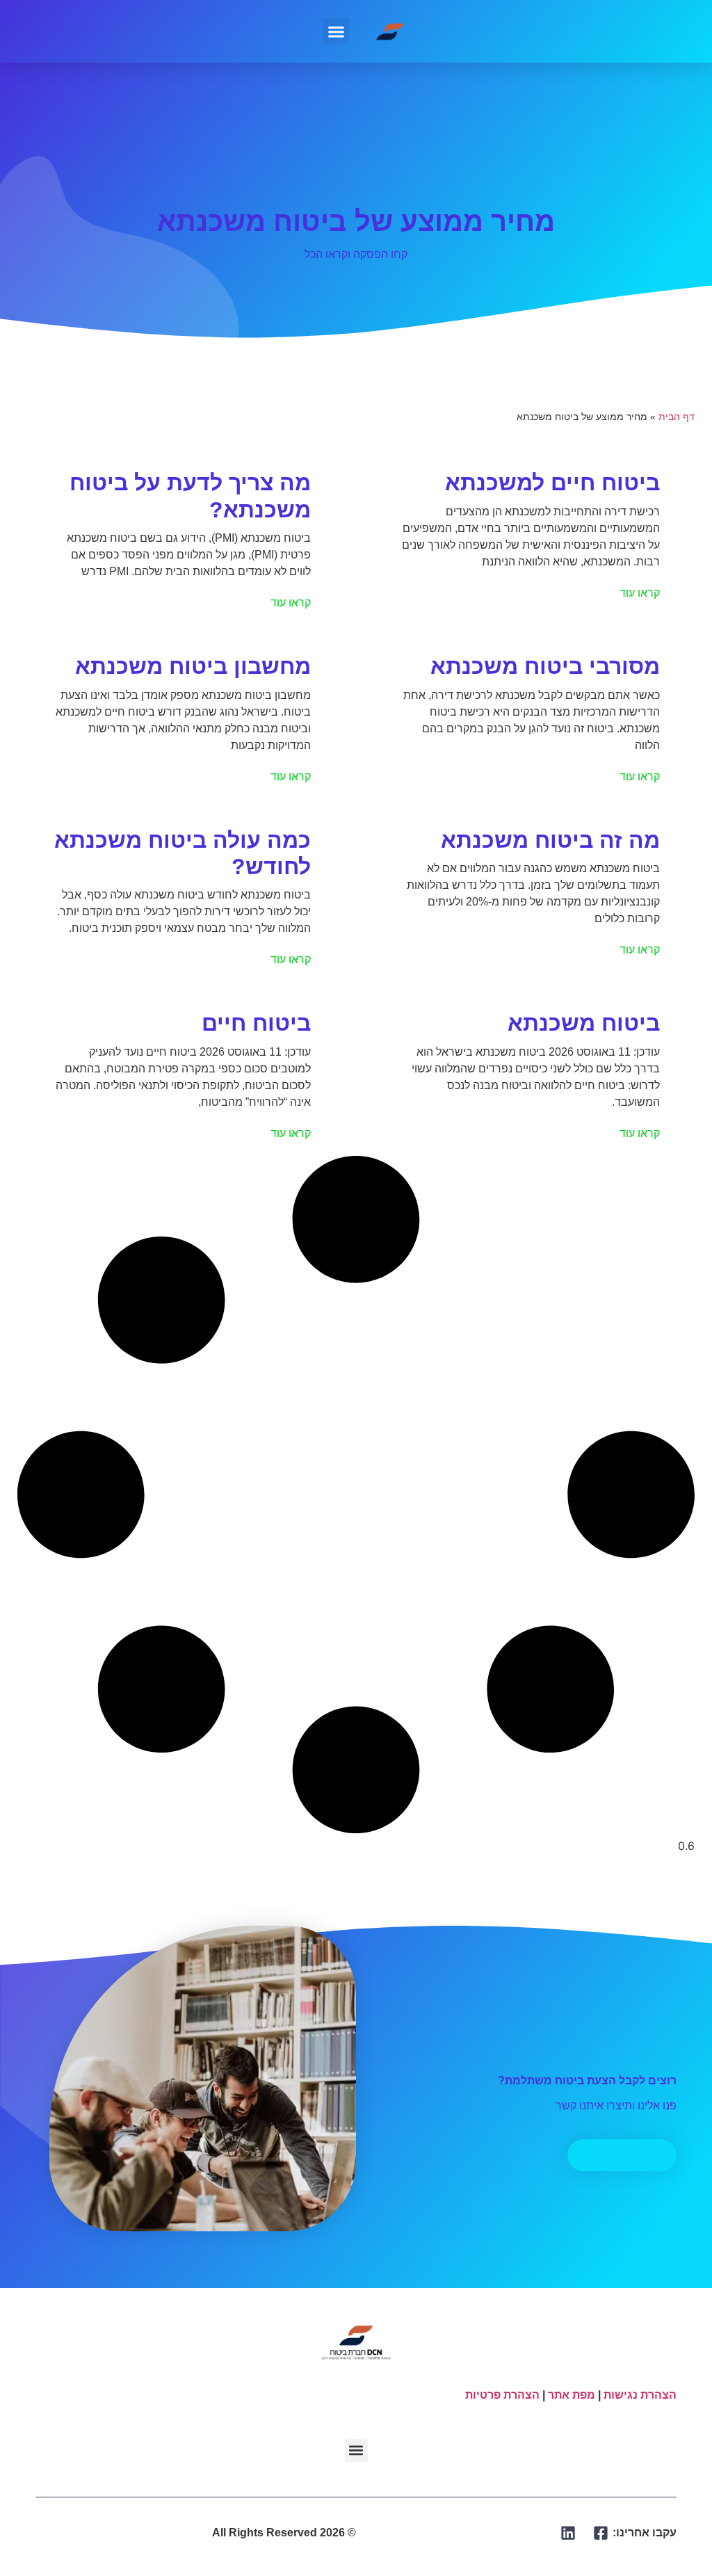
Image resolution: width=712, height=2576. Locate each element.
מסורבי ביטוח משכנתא (545, 666)
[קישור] (601, 2533)
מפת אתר (572, 2395)
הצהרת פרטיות (502, 2395)
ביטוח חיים (256, 1023)
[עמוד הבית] (391, 31)
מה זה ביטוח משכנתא (550, 840)
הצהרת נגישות (640, 2395)
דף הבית (677, 417)
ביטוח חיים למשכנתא (552, 483)
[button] (337, 31)
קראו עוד (640, 593)
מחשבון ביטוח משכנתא (193, 666)
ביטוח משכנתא (584, 1023)
